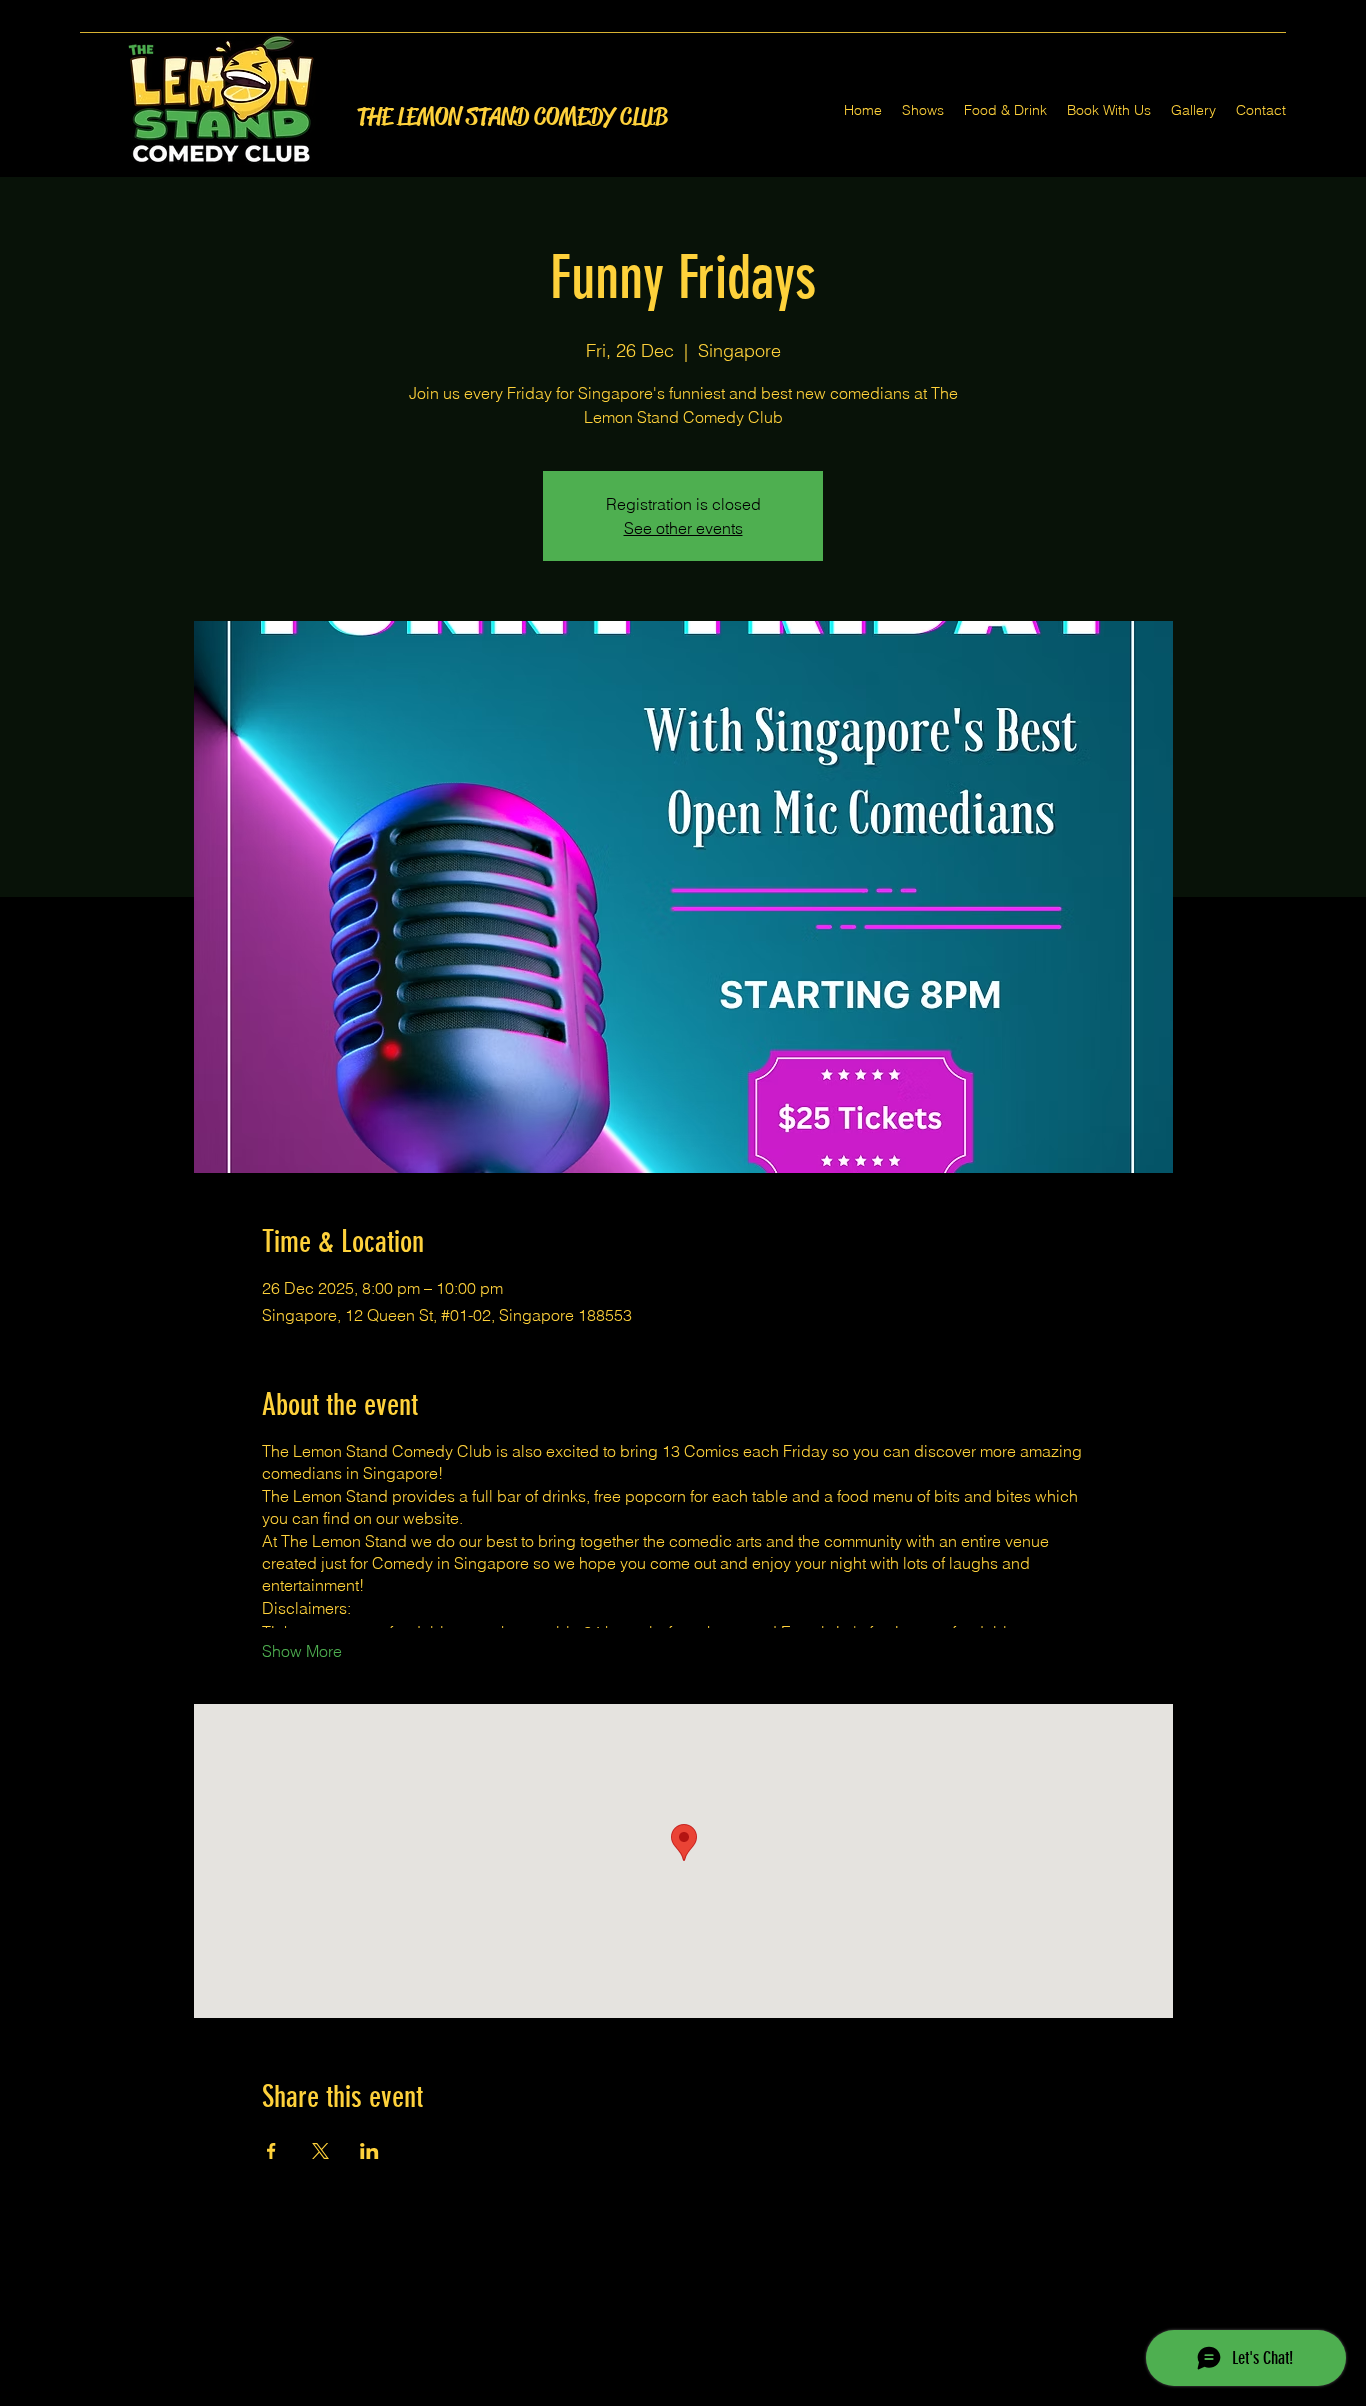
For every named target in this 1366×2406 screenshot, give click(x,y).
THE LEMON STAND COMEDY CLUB (512, 117)
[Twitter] (683, 2394)
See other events (683, 528)
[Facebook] (653, 2394)
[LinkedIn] (713, 2394)
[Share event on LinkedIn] (369, 2151)
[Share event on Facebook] (271, 2151)
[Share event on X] (320, 2151)
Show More (302, 1651)
